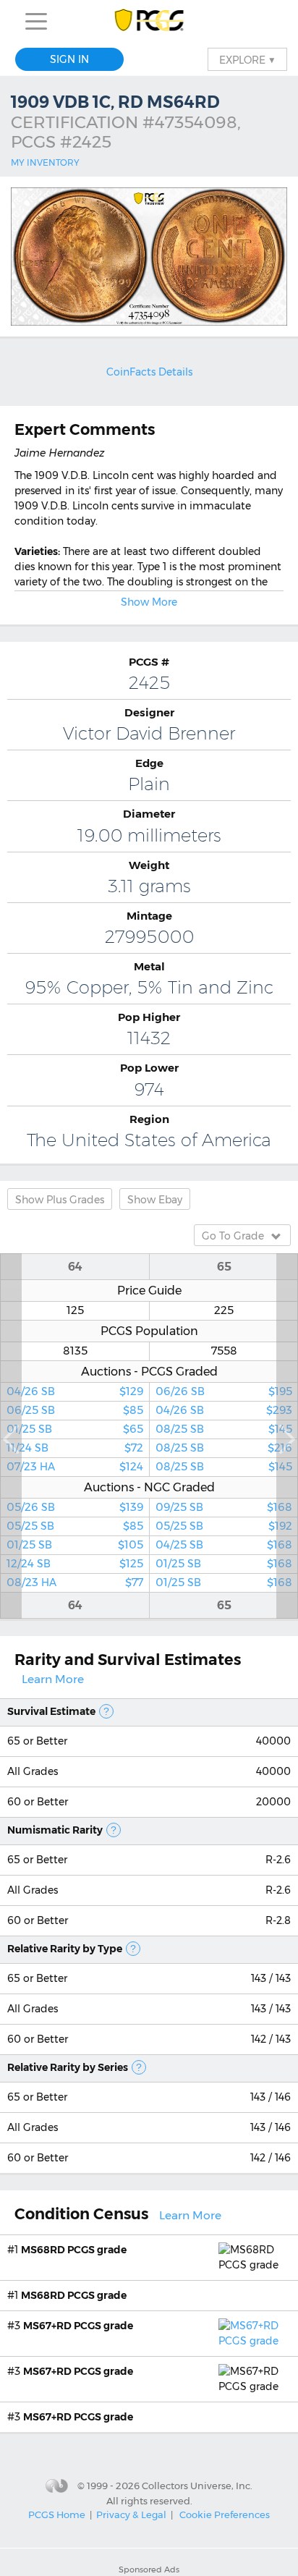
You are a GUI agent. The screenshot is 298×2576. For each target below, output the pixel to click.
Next (287, 1436)
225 (224, 1310)
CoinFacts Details (149, 372)
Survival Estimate (51, 1711)
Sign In (69, 59)
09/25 (224, 1507)
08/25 (224, 1429)
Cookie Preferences (225, 2514)
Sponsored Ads (149, 2569)
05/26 (75, 1507)
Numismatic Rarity (55, 1830)
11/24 (75, 1448)
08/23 (75, 1583)
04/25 (224, 1545)
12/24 (75, 1564)
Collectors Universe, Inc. (197, 2486)
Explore (247, 59)
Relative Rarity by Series (68, 2067)
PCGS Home (57, 2514)
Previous (11, 1436)
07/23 (75, 1467)
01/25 (75, 1429)
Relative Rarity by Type (65, 1949)
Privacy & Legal (131, 2514)
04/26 (75, 1391)
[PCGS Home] (149, 21)
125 (75, 1310)
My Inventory (45, 162)
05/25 (75, 1526)
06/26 (224, 1391)
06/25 (75, 1410)
